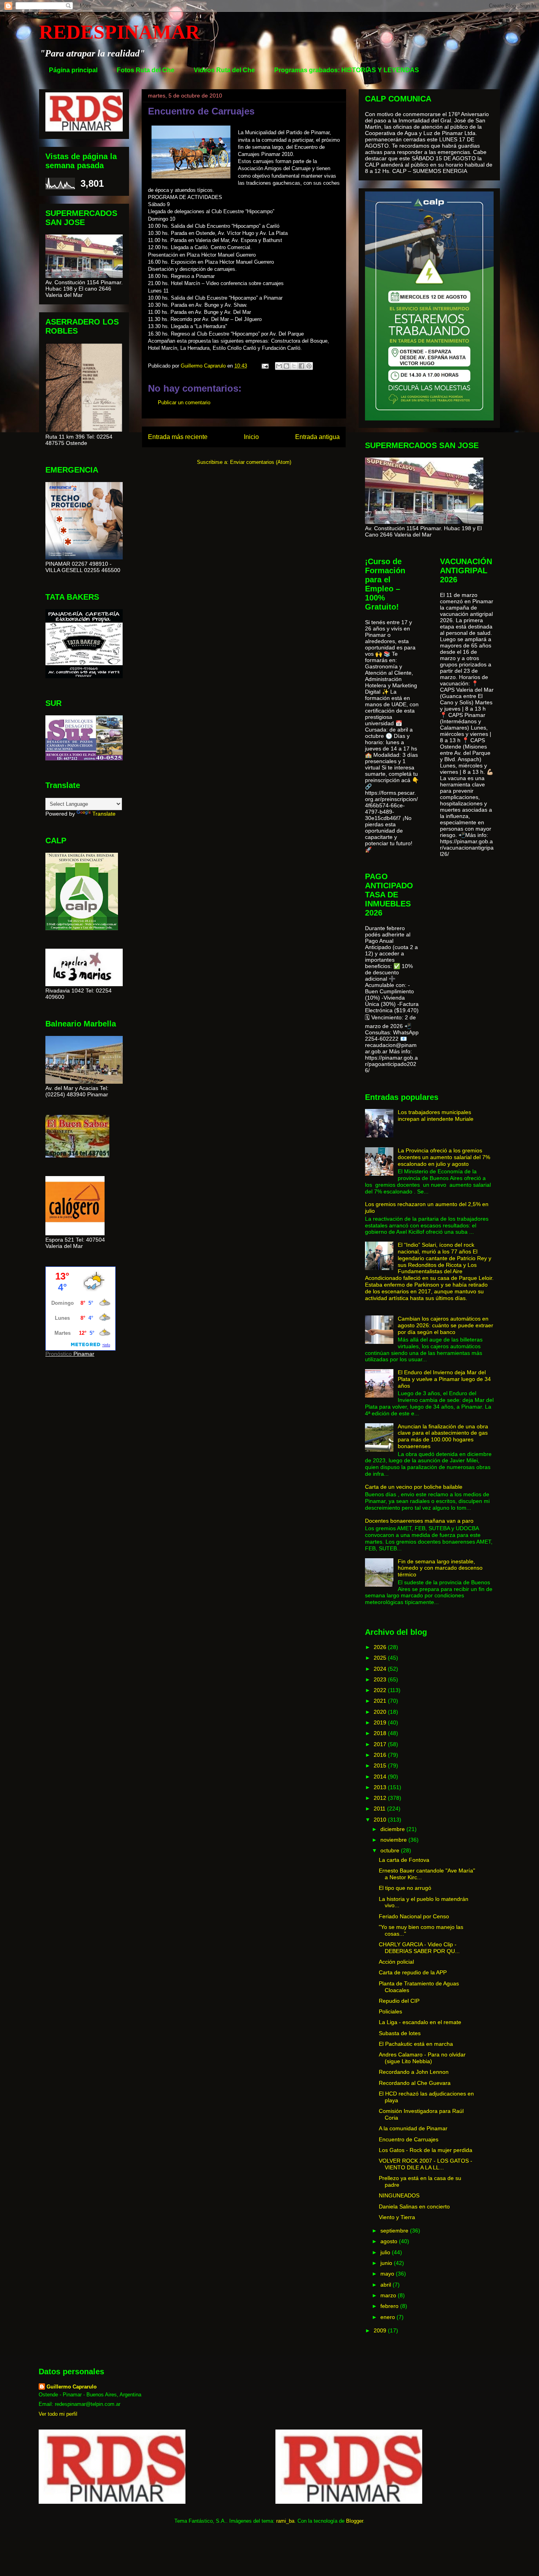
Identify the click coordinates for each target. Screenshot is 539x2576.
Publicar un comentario (184, 402)
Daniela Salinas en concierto (414, 2206)
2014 (381, 1777)
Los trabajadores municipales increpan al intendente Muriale (436, 1115)
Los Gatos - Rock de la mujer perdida (426, 2150)
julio (386, 2252)
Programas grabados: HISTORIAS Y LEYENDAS (347, 70)
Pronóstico (59, 1354)
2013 (381, 1787)
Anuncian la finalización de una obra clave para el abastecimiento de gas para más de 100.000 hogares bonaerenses (443, 1436)
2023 (381, 1679)
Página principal (73, 70)
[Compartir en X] (294, 366)
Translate (104, 814)
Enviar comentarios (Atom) (261, 462)
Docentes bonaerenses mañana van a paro (419, 1521)
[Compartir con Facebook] (301, 366)
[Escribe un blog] (286, 366)
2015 (381, 1765)
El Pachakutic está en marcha (416, 2044)
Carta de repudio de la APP (413, 1972)
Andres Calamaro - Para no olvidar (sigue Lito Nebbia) (422, 2058)
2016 (381, 1755)
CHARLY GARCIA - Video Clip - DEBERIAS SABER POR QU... (419, 1948)
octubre (391, 1850)
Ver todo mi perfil (58, 2414)
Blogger (355, 2521)
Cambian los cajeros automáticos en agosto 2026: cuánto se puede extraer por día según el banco (445, 1325)
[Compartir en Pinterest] (309, 366)
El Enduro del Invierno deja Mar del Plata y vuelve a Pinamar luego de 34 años (444, 1379)
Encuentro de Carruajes (409, 2139)
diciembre (393, 1829)
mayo (388, 2274)
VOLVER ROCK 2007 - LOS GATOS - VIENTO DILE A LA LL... (426, 2164)
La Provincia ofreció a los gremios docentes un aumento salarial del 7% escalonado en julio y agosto (444, 1157)
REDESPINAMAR (119, 32)
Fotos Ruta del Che (146, 70)
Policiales (390, 2011)
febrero (390, 2306)
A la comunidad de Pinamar (413, 2128)
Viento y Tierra (397, 2217)
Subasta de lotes (400, 2033)
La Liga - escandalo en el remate (420, 2022)
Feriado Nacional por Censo (414, 1916)
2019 (381, 1722)
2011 (380, 1809)
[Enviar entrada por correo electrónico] (265, 366)
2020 (381, 1712)
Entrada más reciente (178, 437)
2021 (381, 1701)
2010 (381, 1820)
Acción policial (396, 1962)
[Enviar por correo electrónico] (279, 366)
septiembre (395, 2231)
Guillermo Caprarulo (72, 2387)
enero (388, 2317)
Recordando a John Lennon (414, 2072)
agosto (390, 2241)
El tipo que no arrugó (405, 1888)
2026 (381, 1647)
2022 (381, 1690)
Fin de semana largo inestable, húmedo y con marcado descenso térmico (440, 1568)
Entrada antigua (317, 437)
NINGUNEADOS (399, 2195)
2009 (381, 2330)
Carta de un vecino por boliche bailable (414, 1487)
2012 (381, 1798)
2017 (381, 1744)
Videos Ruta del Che (224, 70)
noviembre (394, 1840)
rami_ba (285, 2521)
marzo (389, 2295)
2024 (381, 1669)
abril (386, 2285)
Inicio (251, 437)
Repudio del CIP (399, 2001)
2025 (381, 1658)
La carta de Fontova (404, 1860)
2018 (381, 1733)
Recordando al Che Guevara (415, 2083)
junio (387, 2263)
